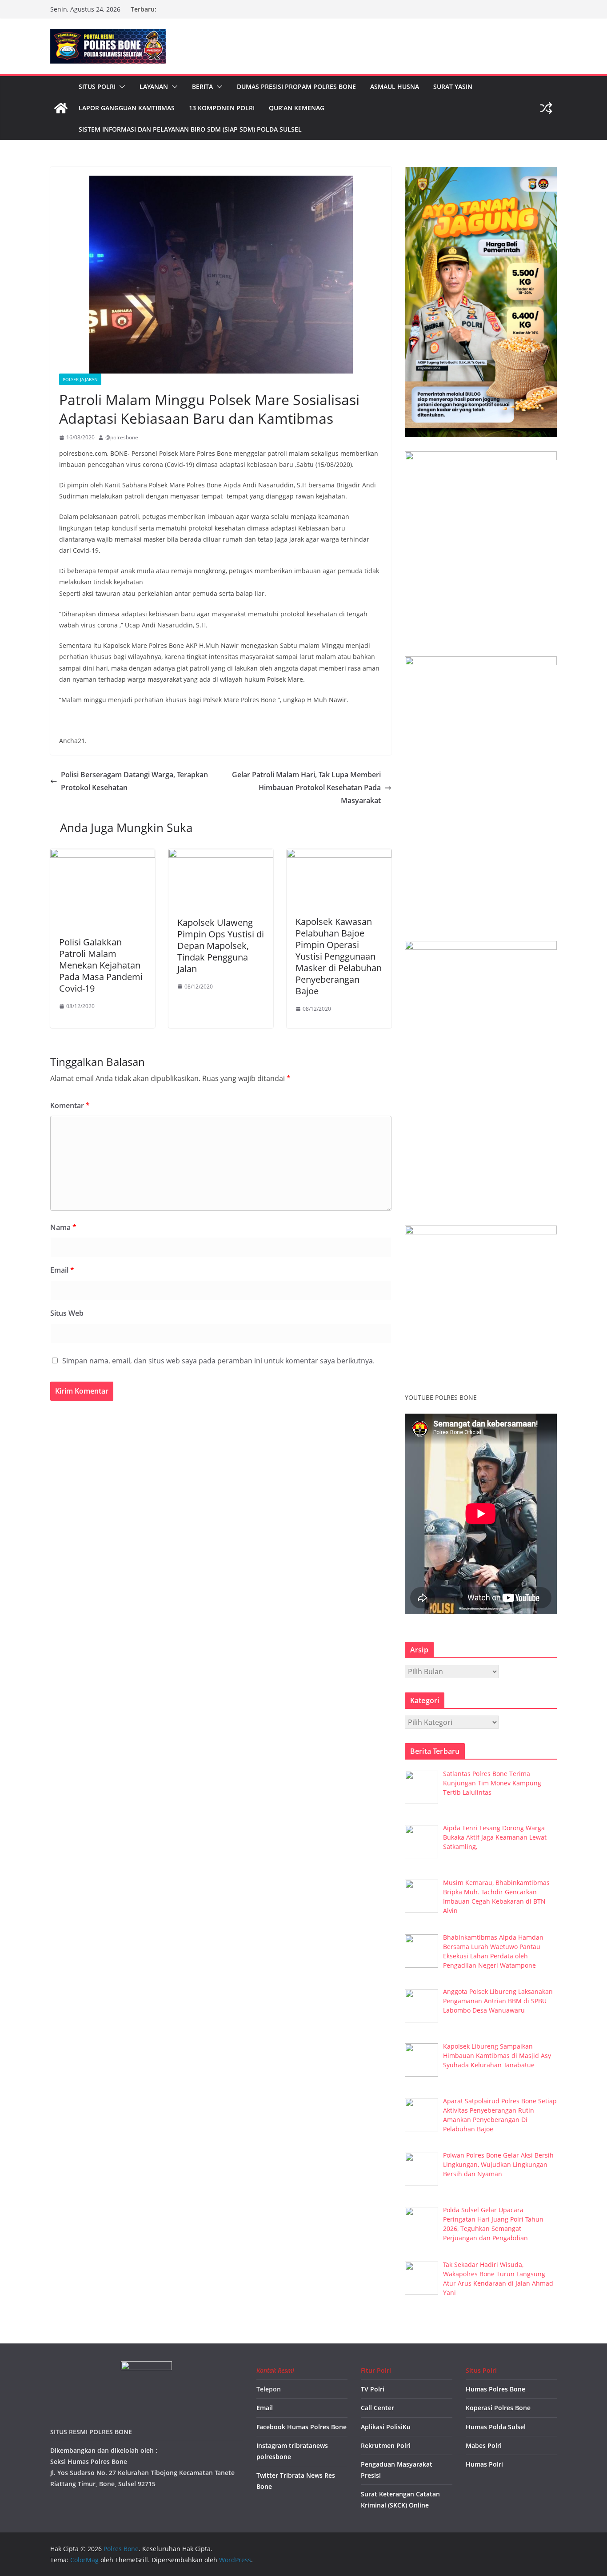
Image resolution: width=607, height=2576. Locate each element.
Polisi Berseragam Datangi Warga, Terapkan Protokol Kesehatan (134, 781)
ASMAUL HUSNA (395, 86)
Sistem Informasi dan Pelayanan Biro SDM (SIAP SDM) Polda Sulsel (190, 129)
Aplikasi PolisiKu (386, 2427)
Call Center (377, 2408)
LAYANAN (154, 86)
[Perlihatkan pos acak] (546, 108)
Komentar (70, 1105)
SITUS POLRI (97, 86)
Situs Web (67, 1313)
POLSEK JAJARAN (80, 379)
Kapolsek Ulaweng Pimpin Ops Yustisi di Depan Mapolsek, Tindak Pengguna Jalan (221, 946)
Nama (63, 1227)
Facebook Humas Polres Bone (302, 2427)
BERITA (202, 86)
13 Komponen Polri (222, 108)
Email (62, 1270)
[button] (120, 87)
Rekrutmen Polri (386, 2445)
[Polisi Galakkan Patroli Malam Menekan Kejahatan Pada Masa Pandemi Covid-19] (103, 855)
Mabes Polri (484, 2445)
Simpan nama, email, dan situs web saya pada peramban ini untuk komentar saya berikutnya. (218, 1361)
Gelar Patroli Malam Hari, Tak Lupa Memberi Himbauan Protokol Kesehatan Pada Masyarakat (306, 788)
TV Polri (373, 2389)
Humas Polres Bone (495, 2389)
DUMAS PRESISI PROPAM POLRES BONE (296, 86)
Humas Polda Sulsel (496, 2427)
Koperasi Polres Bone (498, 2408)
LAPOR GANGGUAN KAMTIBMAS (127, 108)
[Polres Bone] (61, 108)
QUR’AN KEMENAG (297, 108)
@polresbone (122, 437)
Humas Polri (484, 2464)
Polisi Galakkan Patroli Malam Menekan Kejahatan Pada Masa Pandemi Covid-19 (101, 965)
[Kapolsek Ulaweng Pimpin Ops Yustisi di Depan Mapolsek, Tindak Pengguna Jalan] (221, 855)
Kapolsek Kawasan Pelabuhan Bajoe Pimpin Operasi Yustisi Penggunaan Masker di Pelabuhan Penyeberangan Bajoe (339, 956)
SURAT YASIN (453, 86)
